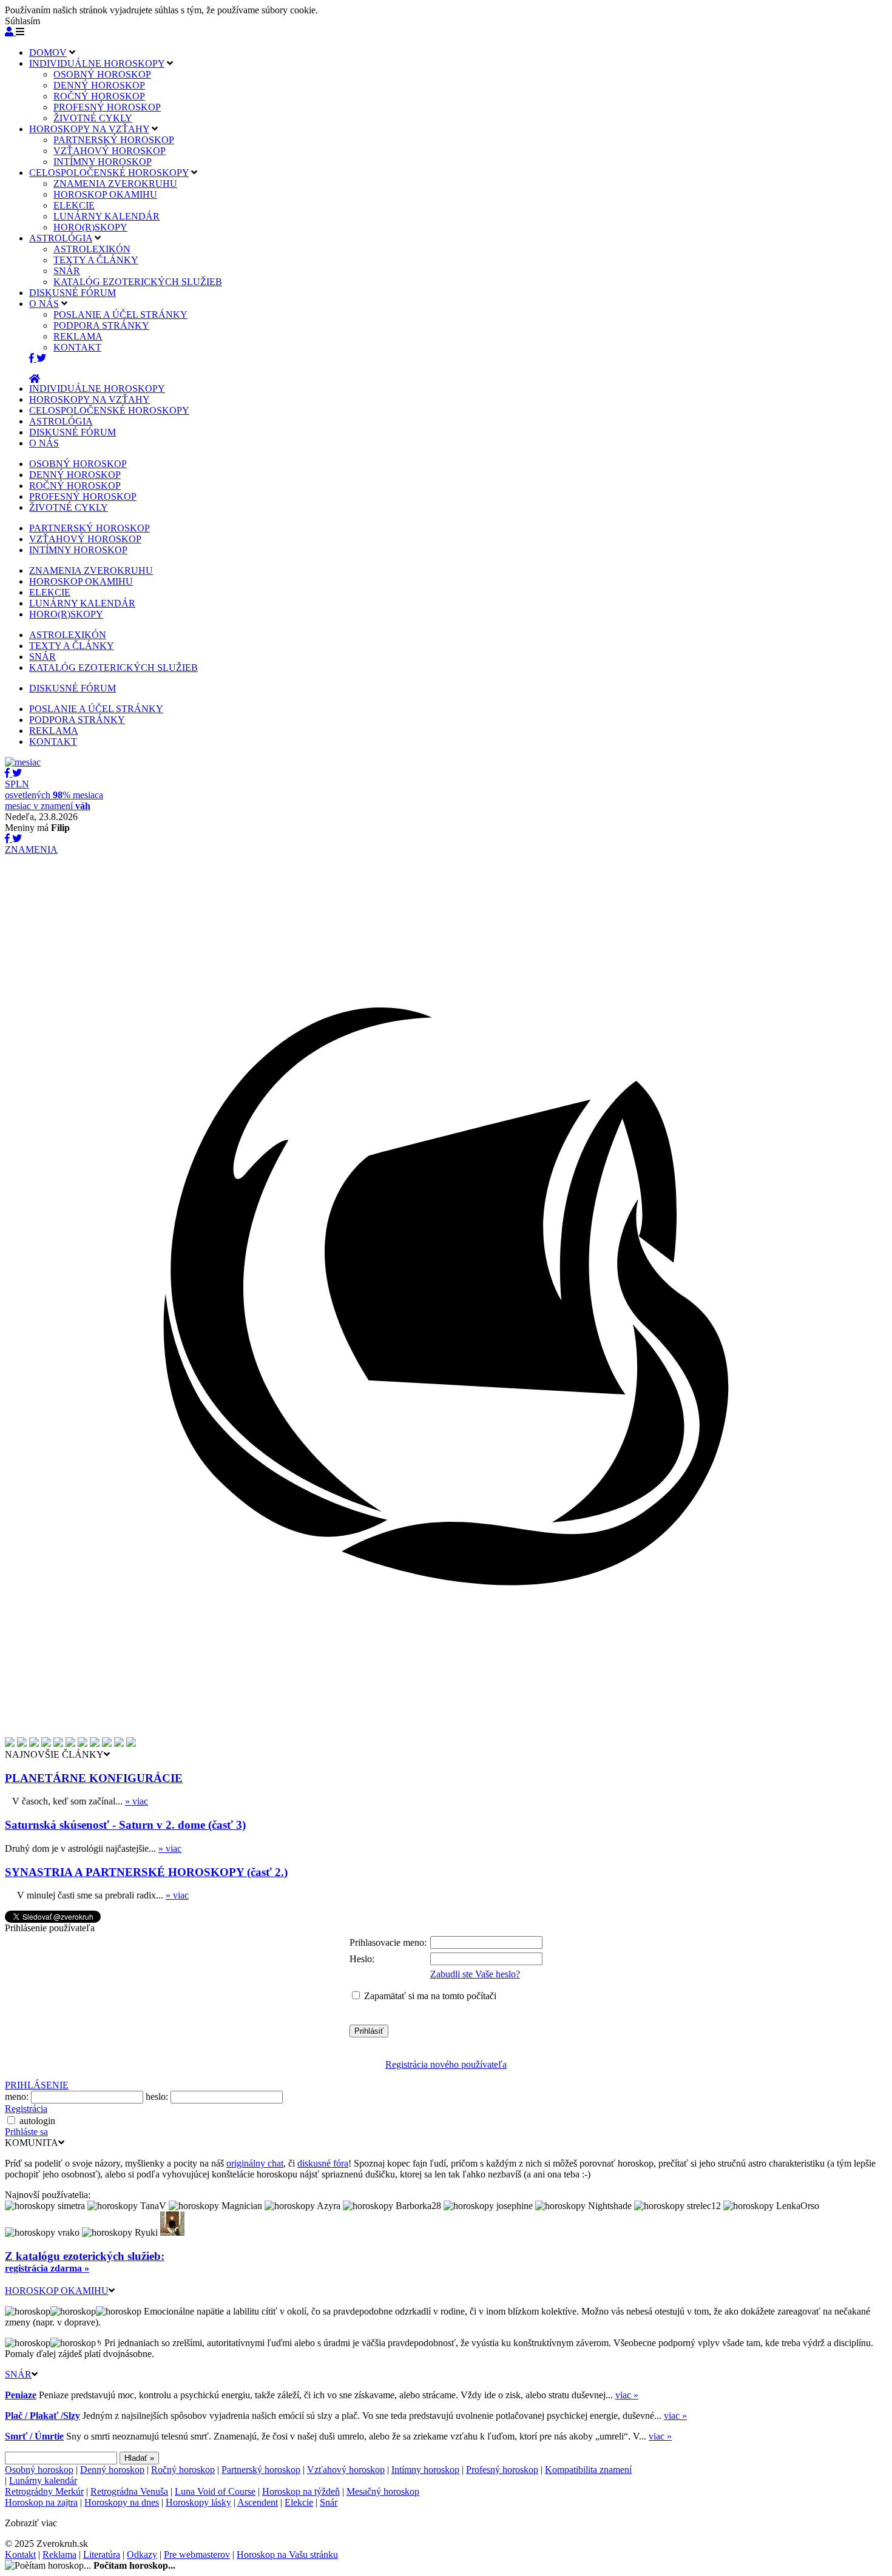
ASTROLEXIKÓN (92, 249)
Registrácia (26, 2109)
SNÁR (67, 271)
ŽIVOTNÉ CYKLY (93, 118)
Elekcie (299, 2502)
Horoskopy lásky (198, 2502)
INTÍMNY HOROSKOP (103, 162)
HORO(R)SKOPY (90, 227)
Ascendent (258, 2502)
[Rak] (58, 1744)
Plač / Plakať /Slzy (42, 2416)
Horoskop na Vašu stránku (287, 2554)
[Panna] (83, 1744)
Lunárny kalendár (43, 2480)
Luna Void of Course (215, 2491)
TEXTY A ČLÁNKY (96, 260)
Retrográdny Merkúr (44, 2491)
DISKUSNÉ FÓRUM (73, 293)
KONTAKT (77, 347)
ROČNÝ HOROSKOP (99, 96)
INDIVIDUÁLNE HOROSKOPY (97, 63)
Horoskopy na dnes (122, 2502)
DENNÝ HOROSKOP (99, 85)
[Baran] (22, 1744)
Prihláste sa (26, 2132)
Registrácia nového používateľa (446, 2064)
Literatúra (102, 2554)
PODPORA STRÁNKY (101, 325)
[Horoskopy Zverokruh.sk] (35, 379)
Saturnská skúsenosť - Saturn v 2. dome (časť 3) (125, 1825)
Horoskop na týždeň (301, 2491)
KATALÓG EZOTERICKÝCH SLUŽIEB (138, 282)
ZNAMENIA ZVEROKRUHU (115, 183)
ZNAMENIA (31, 849)
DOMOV (48, 52)
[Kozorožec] (131, 1744)
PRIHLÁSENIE (37, 2085)
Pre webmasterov (197, 2554)
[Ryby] (10, 1744)
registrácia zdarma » (47, 2268)
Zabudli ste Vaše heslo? (475, 1974)
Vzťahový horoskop (346, 2470)
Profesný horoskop (502, 2470)
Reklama (59, 2554)
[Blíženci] (46, 1744)
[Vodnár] (446, 1734)
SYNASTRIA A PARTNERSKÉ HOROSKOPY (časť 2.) (146, 1872)
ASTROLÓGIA (61, 238)
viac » (627, 2395)
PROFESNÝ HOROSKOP (107, 107)
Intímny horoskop (425, 2470)
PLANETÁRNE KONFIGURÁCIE (94, 1778)
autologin (37, 2121)
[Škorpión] (107, 1744)
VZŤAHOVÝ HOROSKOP (110, 151)
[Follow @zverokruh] (41, 358)
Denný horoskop (112, 2470)
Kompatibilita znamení (588, 2470)
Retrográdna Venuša (129, 2491)
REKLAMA (78, 336)
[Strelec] (119, 1744)
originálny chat (255, 2163)
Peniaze (21, 2395)
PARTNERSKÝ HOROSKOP (114, 140)
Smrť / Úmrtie (34, 2436)
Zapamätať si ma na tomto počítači (430, 1996)
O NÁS (44, 304)
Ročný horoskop (183, 2470)
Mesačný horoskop (383, 2491)
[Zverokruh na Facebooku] (33, 358)
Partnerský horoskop (261, 2470)
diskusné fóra (323, 2163)
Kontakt (20, 2554)
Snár (329, 2502)
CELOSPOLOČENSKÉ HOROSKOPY (109, 173)
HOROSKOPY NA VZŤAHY (89, 129)
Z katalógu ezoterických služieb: (85, 2256)
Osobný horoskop (39, 2470)
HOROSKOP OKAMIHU (105, 194)
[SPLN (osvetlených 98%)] (23, 762)
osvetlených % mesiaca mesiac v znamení (54, 795)
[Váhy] (95, 1744)
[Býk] (34, 1744)
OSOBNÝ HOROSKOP (102, 74)
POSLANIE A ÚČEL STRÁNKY (120, 314)
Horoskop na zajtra (41, 2502)
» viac (137, 1801)
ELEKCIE (74, 205)
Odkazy (142, 2554)
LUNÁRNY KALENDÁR (106, 216)
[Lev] (70, 1744)
